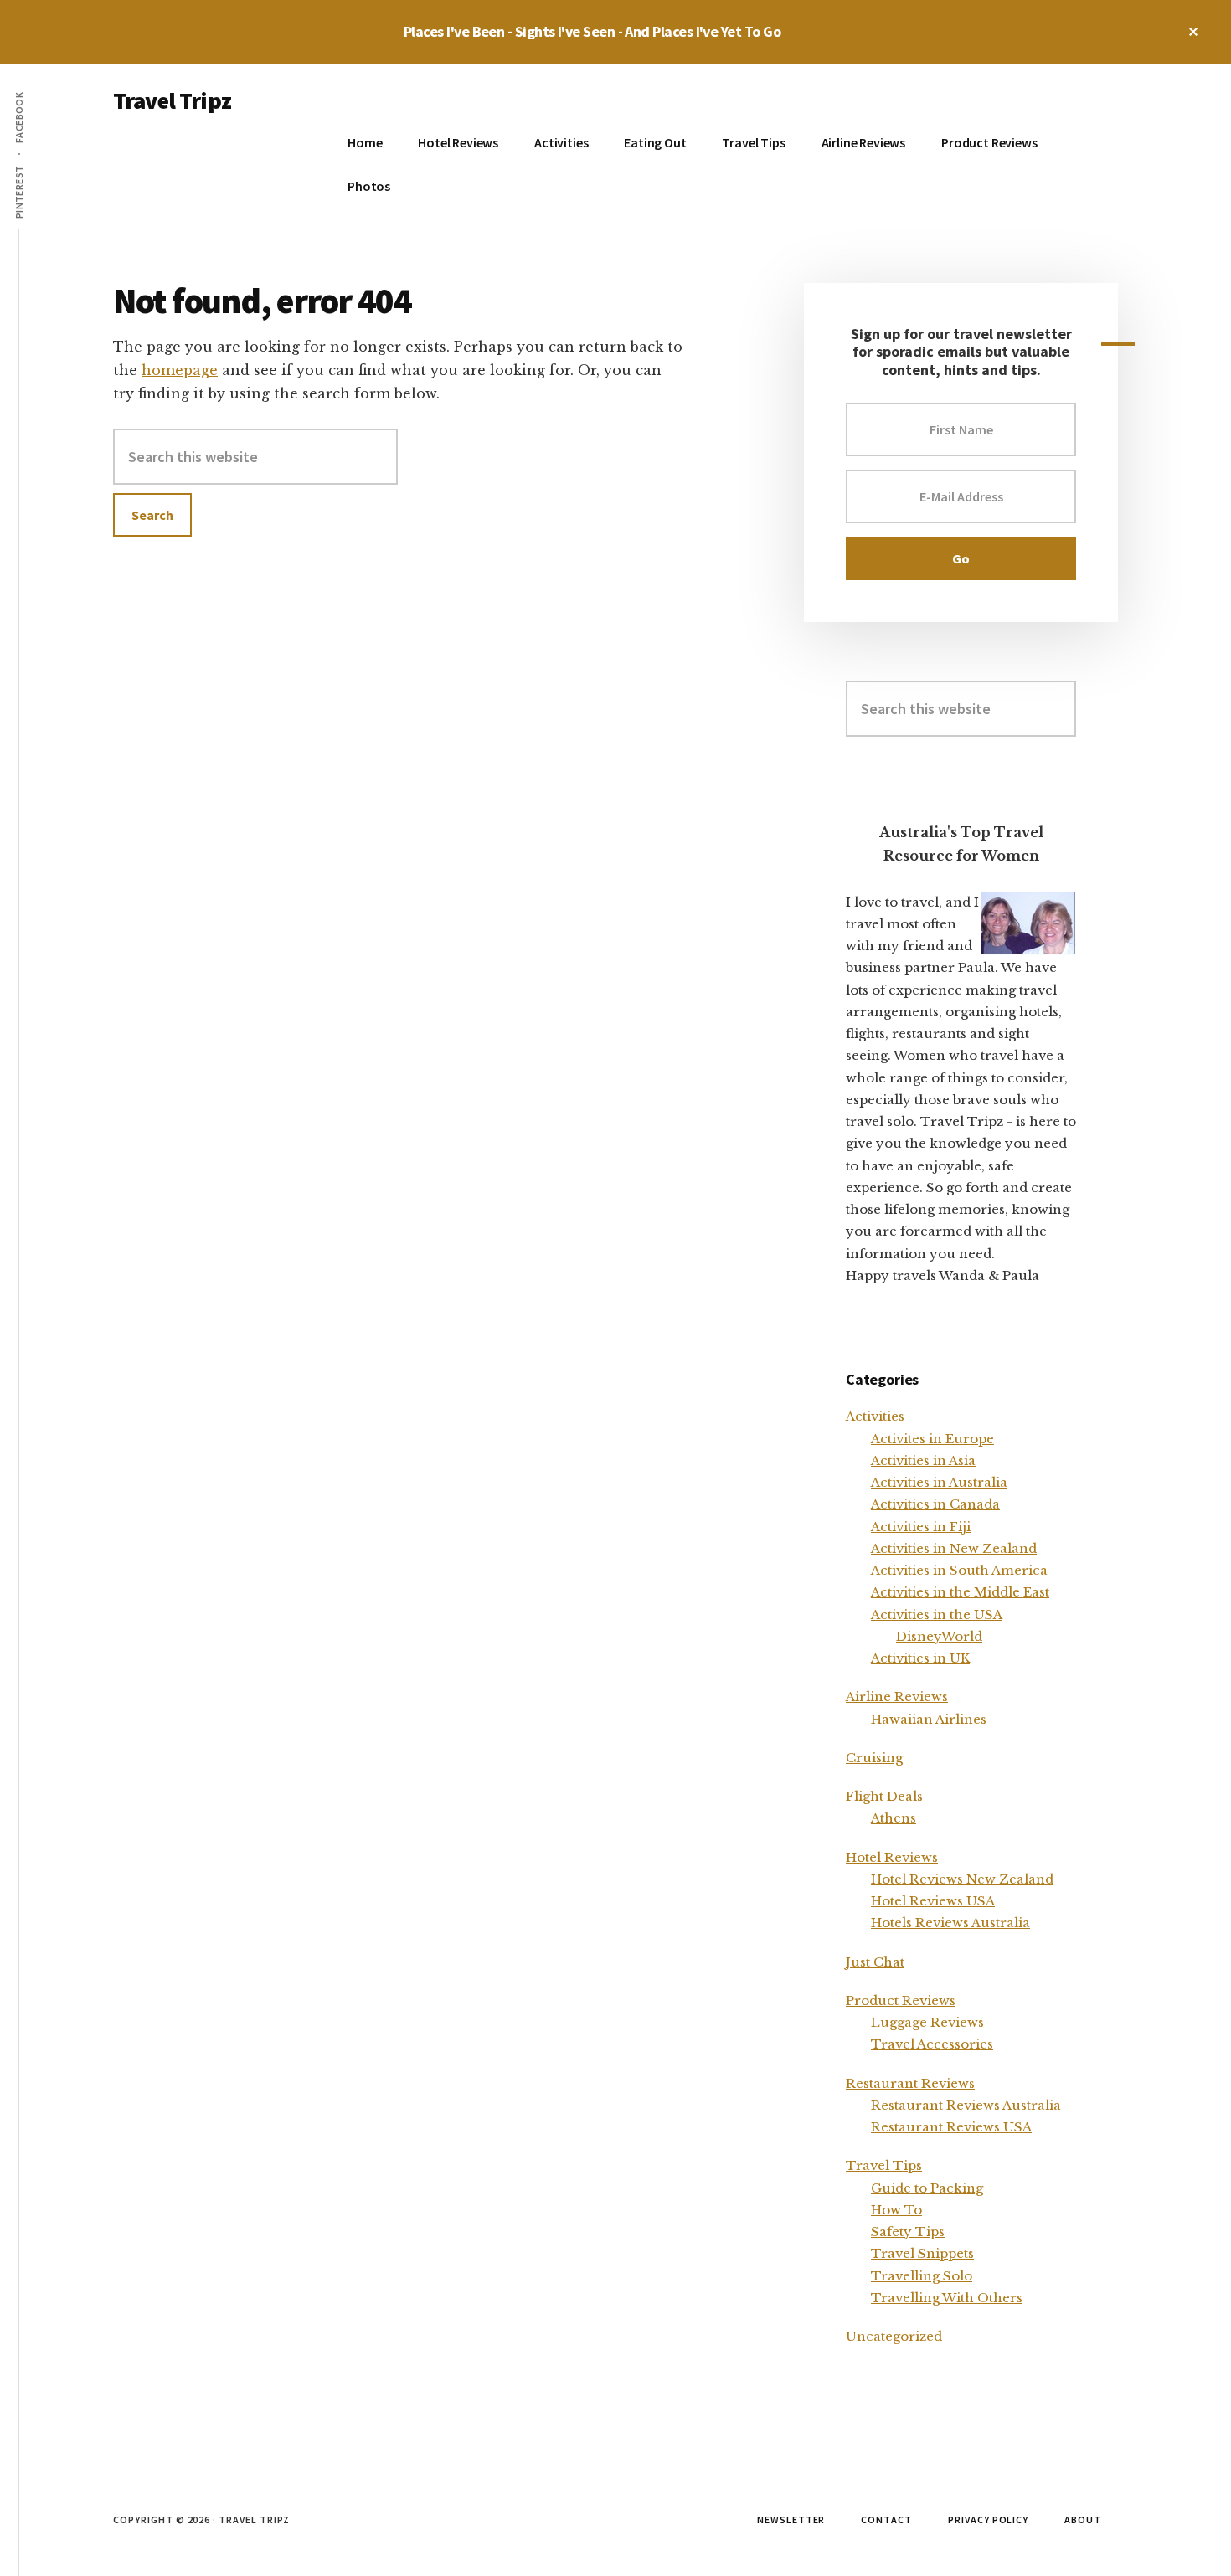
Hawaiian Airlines (929, 1719)
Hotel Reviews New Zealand (962, 1879)
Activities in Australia (939, 1482)
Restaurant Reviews (910, 2083)
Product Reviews (901, 2000)
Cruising (874, 1758)
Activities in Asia (923, 1460)
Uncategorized (894, 2336)
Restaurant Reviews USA (951, 2127)
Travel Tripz (172, 100)
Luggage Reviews (927, 2022)
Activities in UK (920, 1658)
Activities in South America (959, 1570)
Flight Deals (884, 1796)
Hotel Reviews (892, 1857)
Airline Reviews (897, 1697)
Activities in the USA (937, 1614)
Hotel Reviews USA (933, 1901)
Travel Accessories (932, 2044)
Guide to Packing (927, 2188)
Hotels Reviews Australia (950, 1923)
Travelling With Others (947, 2298)
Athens (894, 1818)
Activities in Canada (935, 1504)
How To (896, 2210)
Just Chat (875, 1962)
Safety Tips (908, 2232)
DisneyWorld (939, 1636)
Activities (875, 1416)
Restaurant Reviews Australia (966, 2105)
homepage (180, 370)
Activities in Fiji (921, 1527)
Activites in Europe (932, 1439)
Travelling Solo (922, 2276)
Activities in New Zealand (954, 1548)
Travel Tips (884, 2165)
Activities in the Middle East (960, 1592)
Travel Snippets (922, 2253)
